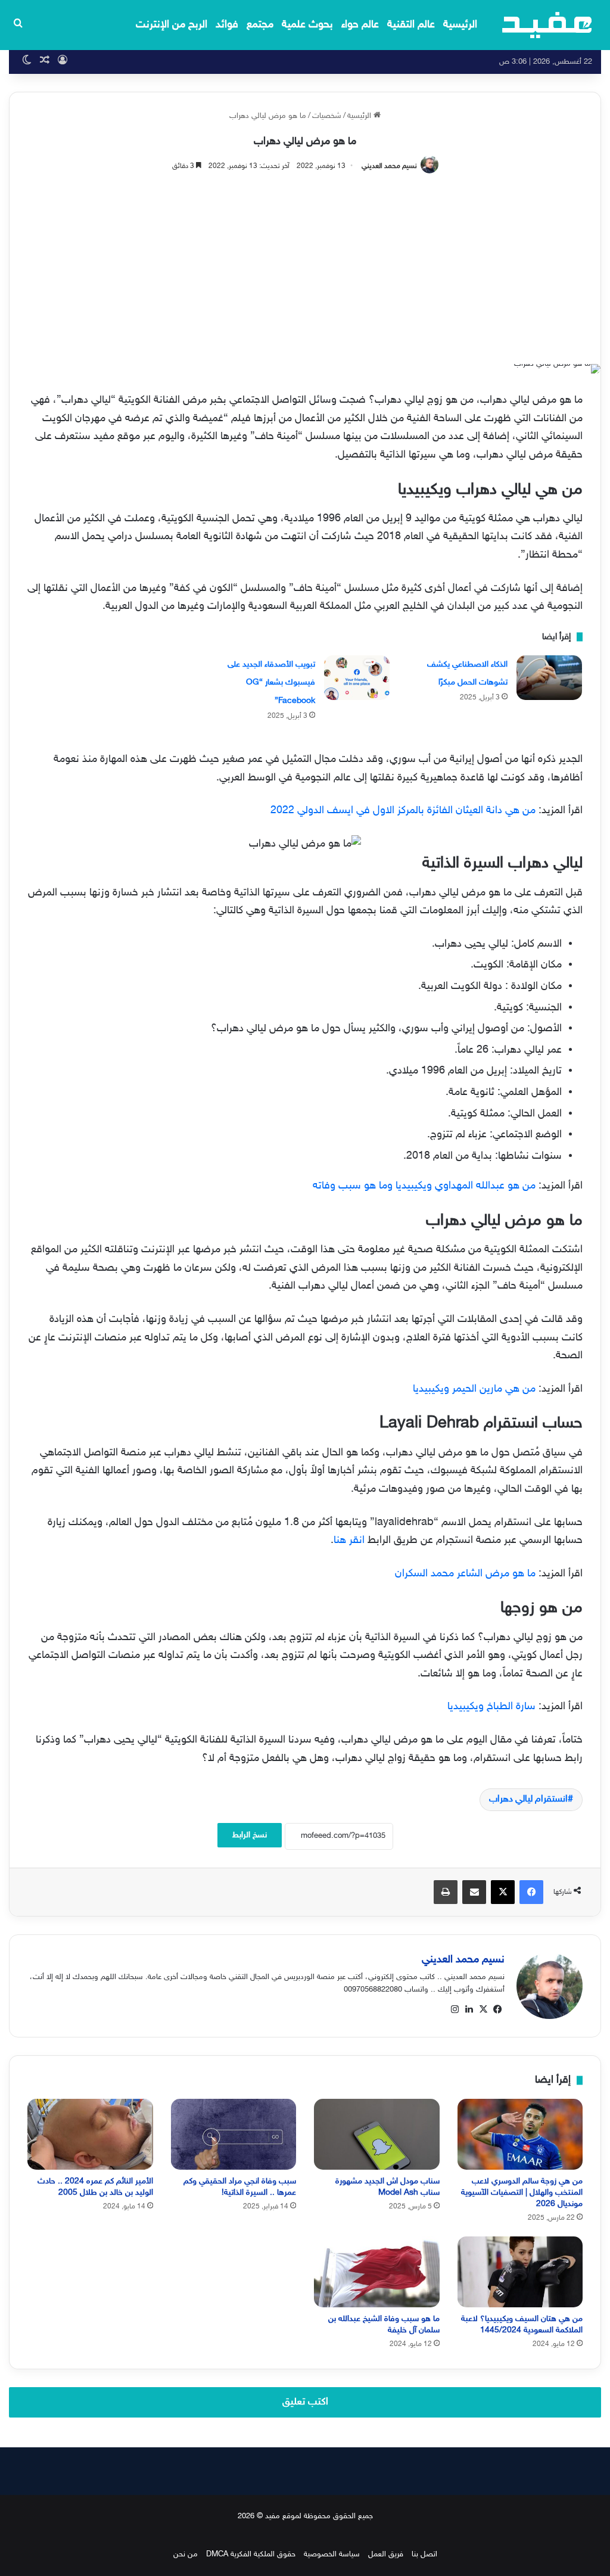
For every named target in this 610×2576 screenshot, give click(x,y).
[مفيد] (547, 25)
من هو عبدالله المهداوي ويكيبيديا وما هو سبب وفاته (424, 1186)
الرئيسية (460, 25)
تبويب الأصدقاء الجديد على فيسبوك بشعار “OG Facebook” (271, 683)
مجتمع (260, 25)
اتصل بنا (424, 2555)
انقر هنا (349, 1541)
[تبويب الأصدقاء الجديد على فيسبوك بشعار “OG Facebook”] (357, 678)
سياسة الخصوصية (332, 2555)
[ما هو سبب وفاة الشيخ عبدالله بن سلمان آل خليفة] (377, 2272)
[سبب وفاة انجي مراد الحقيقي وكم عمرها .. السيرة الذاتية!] (234, 2134)
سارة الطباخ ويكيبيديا (491, 1707)
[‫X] (483, 2009)
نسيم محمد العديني (389, 166)
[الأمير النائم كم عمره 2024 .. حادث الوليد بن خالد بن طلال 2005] (90, 2134)
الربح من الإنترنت (172, 25)
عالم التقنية (411, 25)
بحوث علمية (307, 25)
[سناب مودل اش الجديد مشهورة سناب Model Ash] (377, 2134)
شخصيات (327, 116)
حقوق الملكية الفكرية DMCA (251, 2555)
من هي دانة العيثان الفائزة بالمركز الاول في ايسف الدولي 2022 (403, 811)
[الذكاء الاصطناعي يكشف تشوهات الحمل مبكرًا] (549, 678)
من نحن (186, 2555)
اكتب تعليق (305, 2402)
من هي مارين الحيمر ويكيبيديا (474, 1389)
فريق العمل (386, 2555)
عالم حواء (360, 25)
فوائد (227, 25)
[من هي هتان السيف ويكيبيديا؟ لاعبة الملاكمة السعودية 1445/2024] (520, 2272)
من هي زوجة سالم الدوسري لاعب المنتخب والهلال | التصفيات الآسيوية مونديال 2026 (522, 2193)
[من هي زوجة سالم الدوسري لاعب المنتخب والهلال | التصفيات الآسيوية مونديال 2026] (520, 2134)
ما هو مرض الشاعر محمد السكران (465, 1574)
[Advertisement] (305, 263)
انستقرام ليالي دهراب (528, 1799)
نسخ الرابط (250, 1835)
